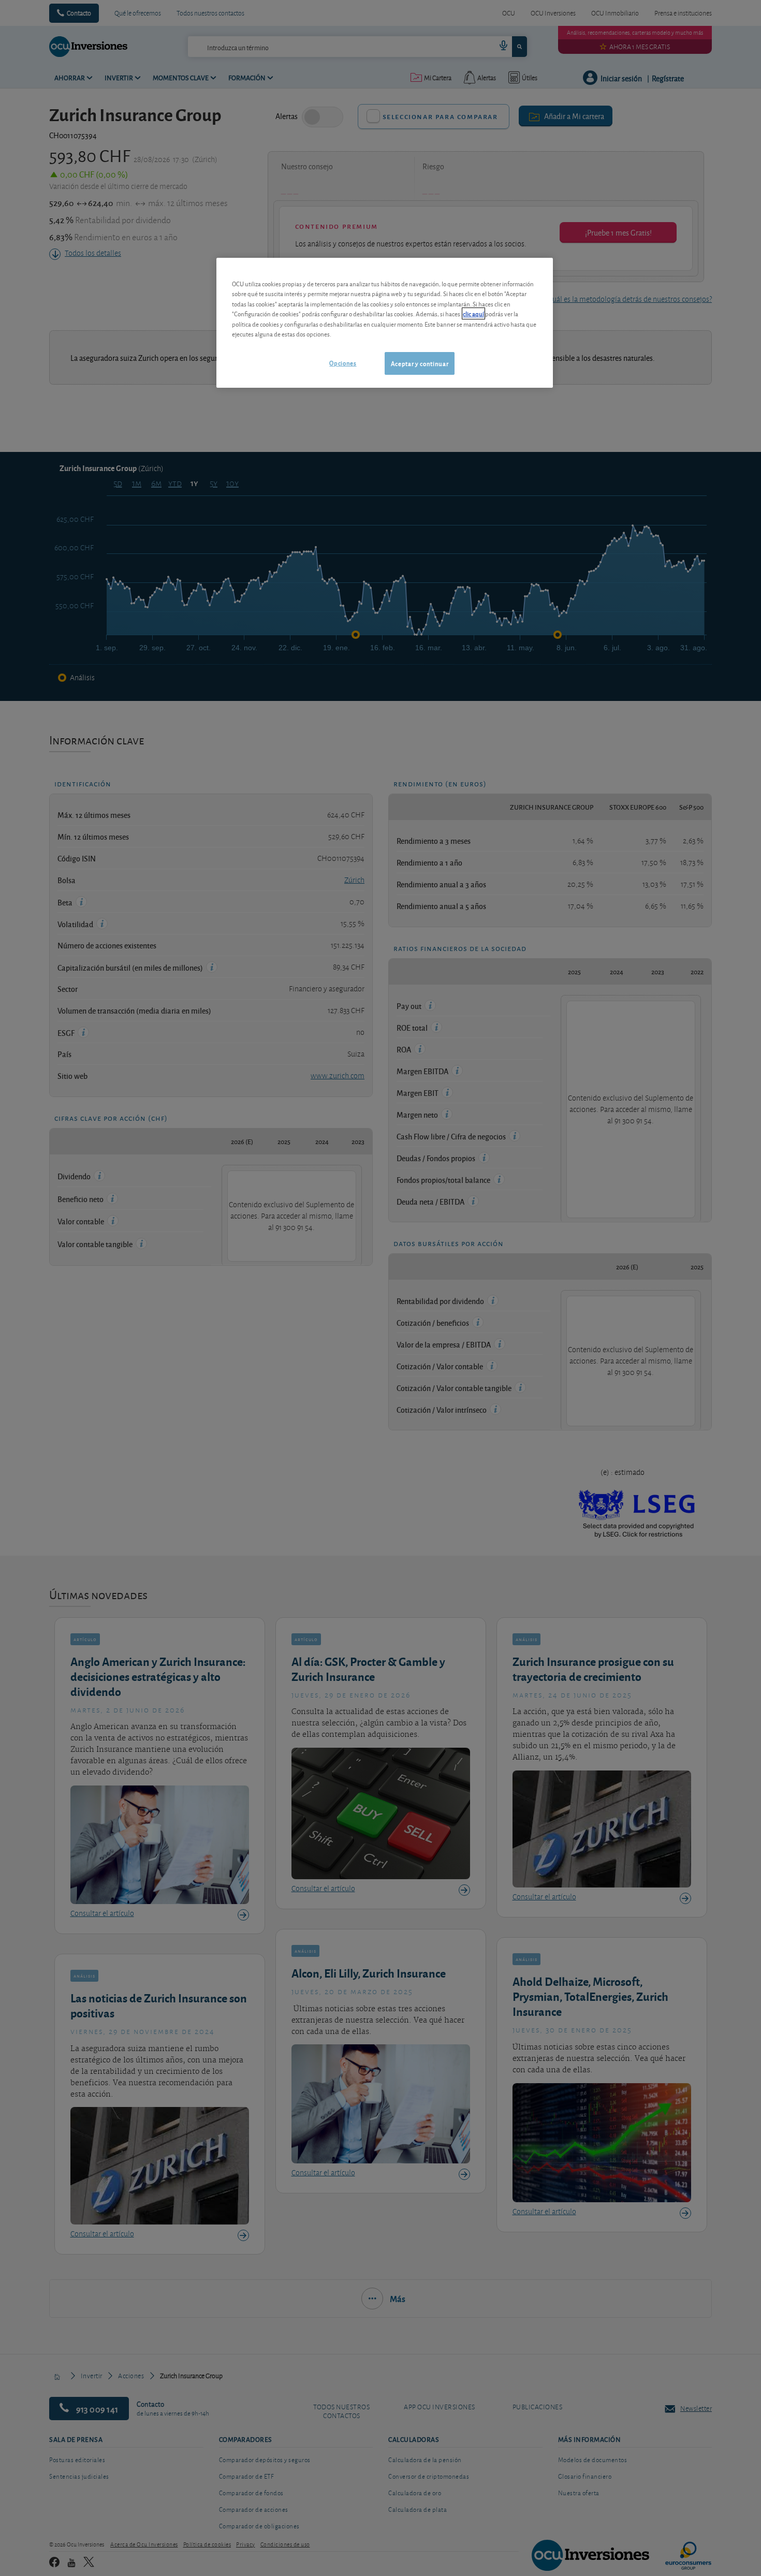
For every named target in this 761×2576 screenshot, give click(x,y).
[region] (385, 323)
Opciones (343, 363)
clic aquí (473, 313)
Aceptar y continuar (420, 363)
